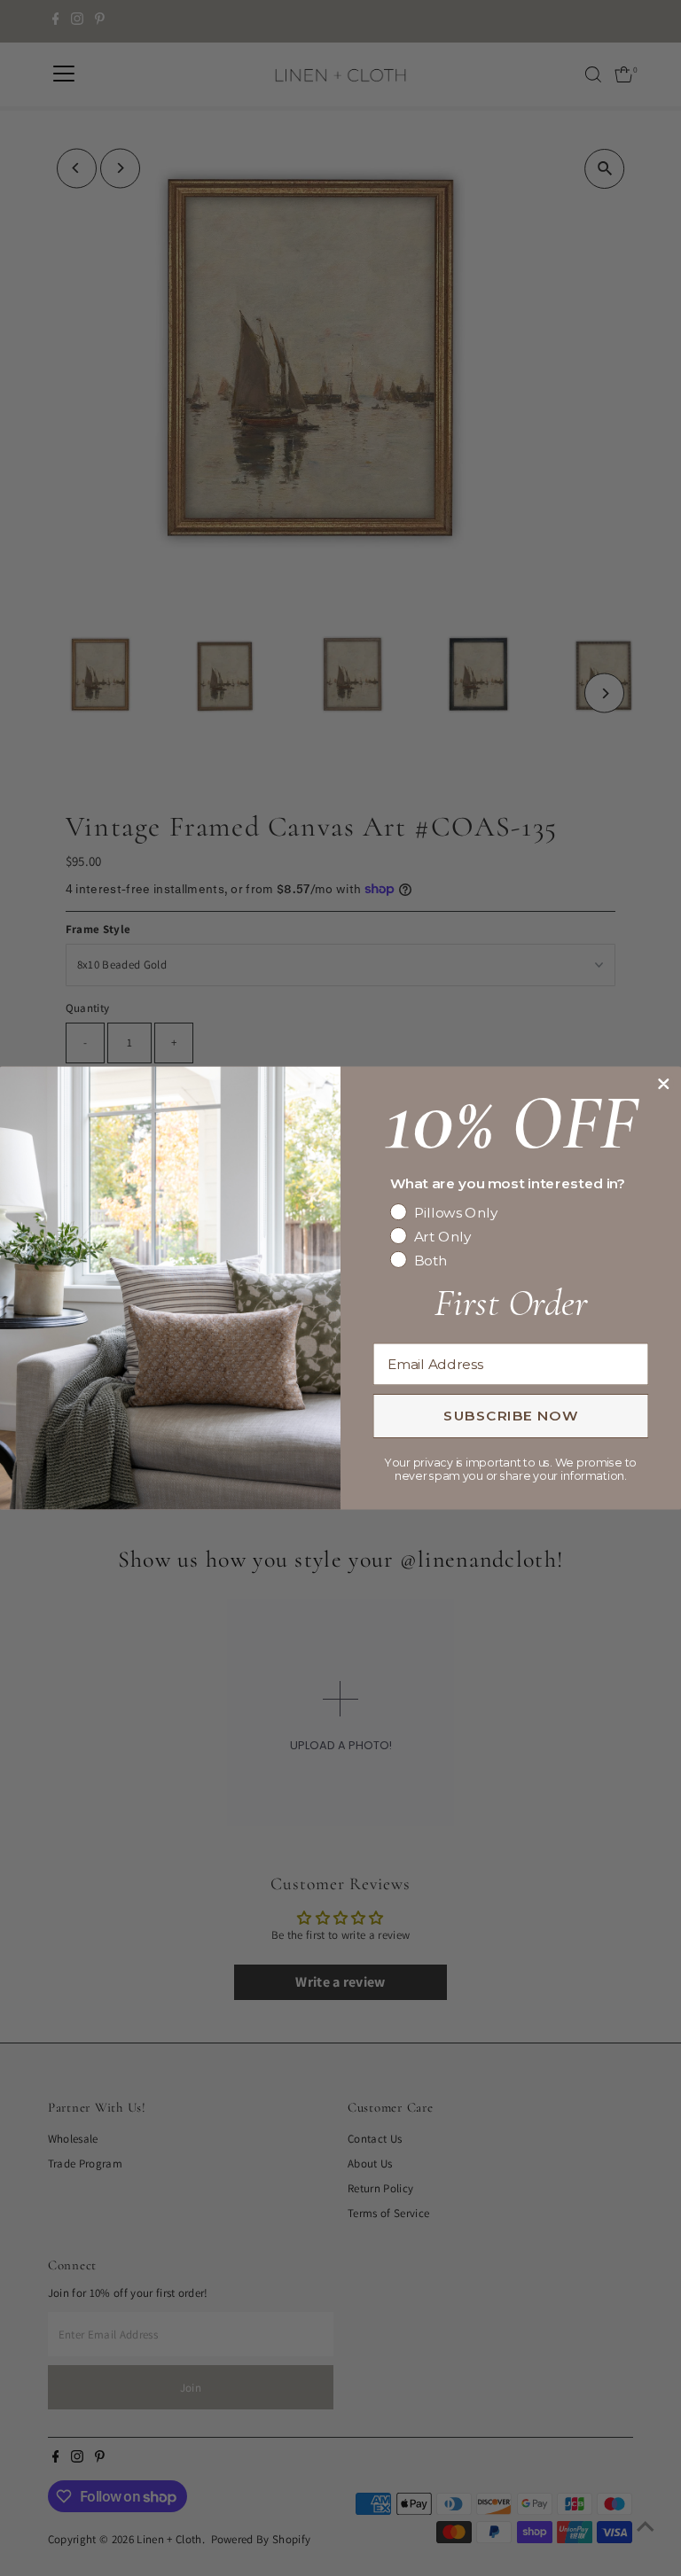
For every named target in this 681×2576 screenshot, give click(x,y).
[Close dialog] (663, 1084)
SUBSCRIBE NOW (511, 1415)
